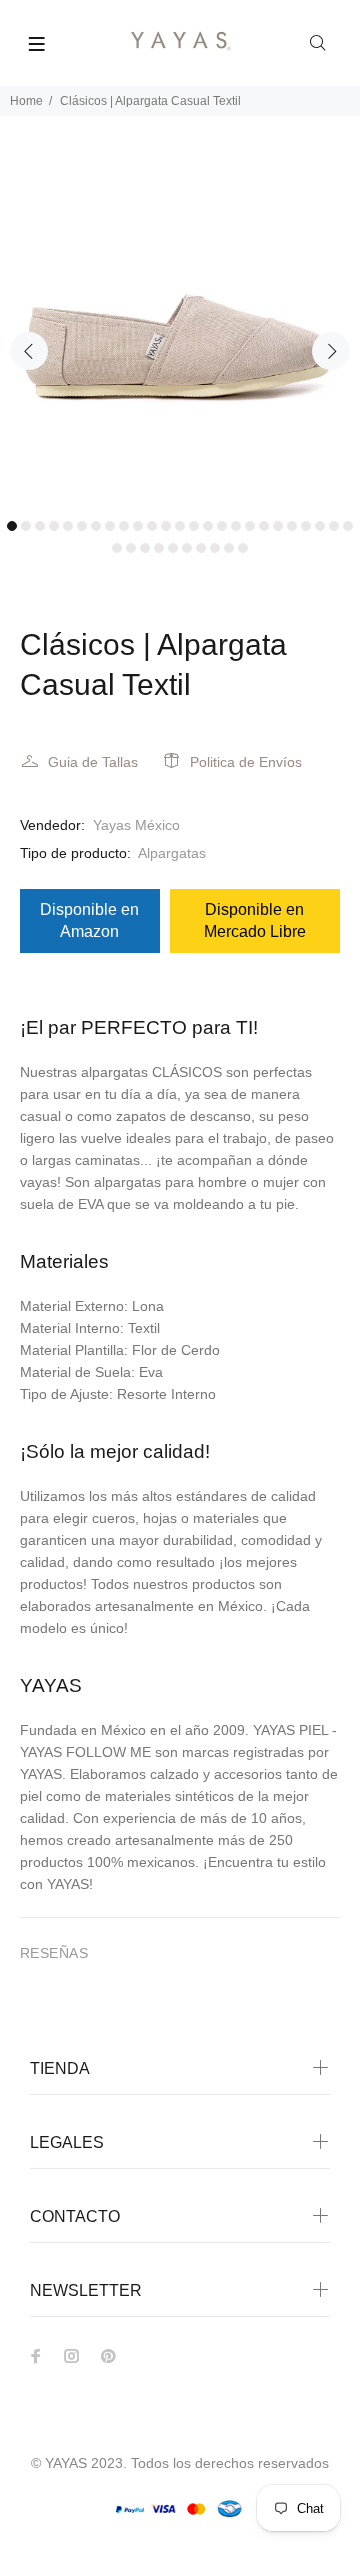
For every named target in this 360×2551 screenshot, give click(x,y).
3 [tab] (40, 526)
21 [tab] (292, 526)
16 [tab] (222, 526)
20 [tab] (278, 526)
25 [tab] (348, 526)
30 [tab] (173, 548)
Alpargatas (172, 853)
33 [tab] (215, 548)
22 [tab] (306, 526)
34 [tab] (229, 548)
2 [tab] (26, 526)
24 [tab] (334, 526)
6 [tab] (82, 526)
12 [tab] (166, 526)
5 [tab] (68, 526)
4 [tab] (54, 526)
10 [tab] (138, 526)
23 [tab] (320, 526)
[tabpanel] (180, 329)
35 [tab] (243, 548)
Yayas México (136, 825)
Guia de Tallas (93, 762)
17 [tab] (236, 526)
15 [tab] (208, 526)
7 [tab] (96, 526)
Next (331, 351)
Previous (29, 351)
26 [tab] (117, 548)
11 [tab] (152, 526)
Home (26, 101)
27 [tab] (131, 548)
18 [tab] (250, 526)
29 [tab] (159, 548)
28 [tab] (145, 548)
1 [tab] (12, 526)
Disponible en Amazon (89, 920)
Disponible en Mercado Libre (255, 920)
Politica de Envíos (246, 762)
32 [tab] (201, 548)
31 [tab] (187, 548)
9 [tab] (124, 526)
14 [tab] (194, 526)
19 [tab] (264, 526)
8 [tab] (110, 526)
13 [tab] (180, 526)
